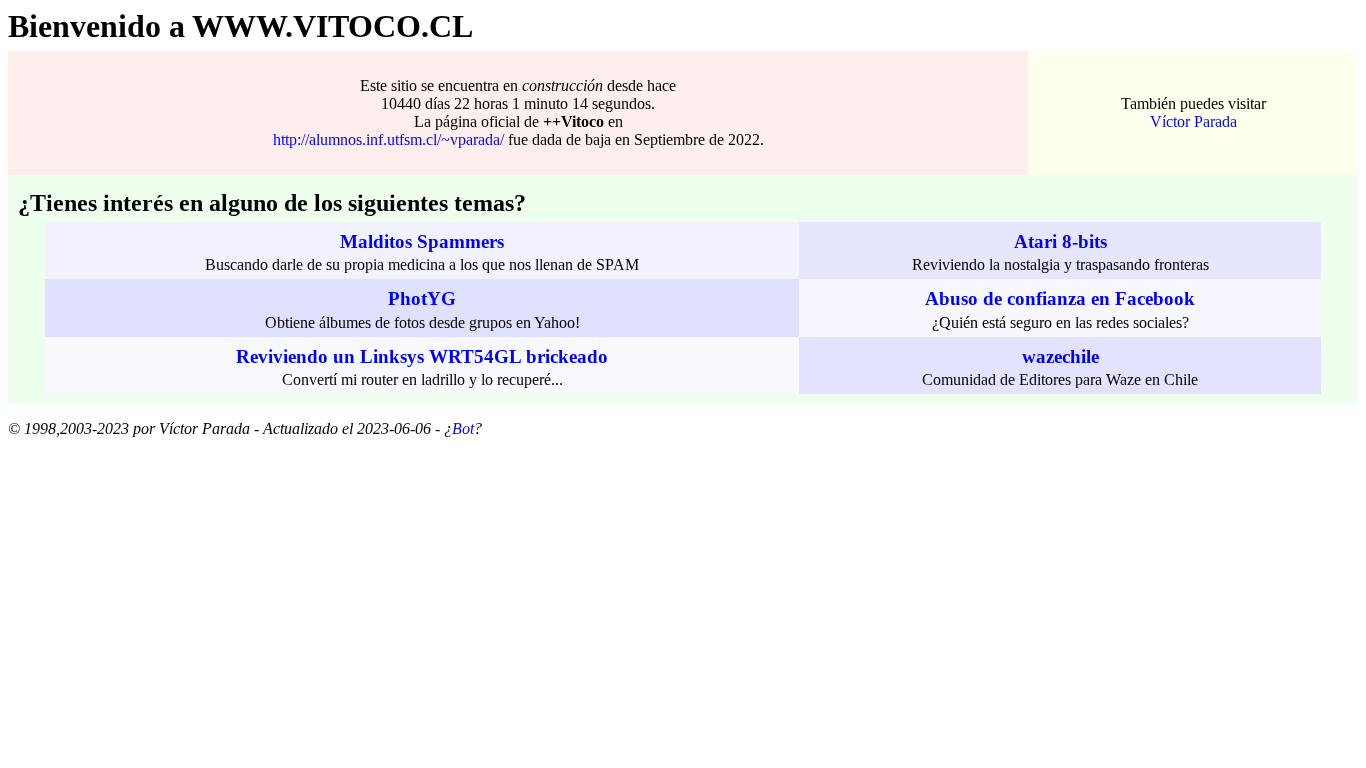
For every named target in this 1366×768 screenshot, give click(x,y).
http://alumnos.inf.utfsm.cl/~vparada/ (388, 139)
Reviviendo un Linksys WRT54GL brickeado (422, 356)
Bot (463, 428)
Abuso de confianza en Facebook (1060, 298)
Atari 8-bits (1060, 241)
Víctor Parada (1193, 121)
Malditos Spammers (422, 241)
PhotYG (422, 298)
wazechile (1060, 356)
